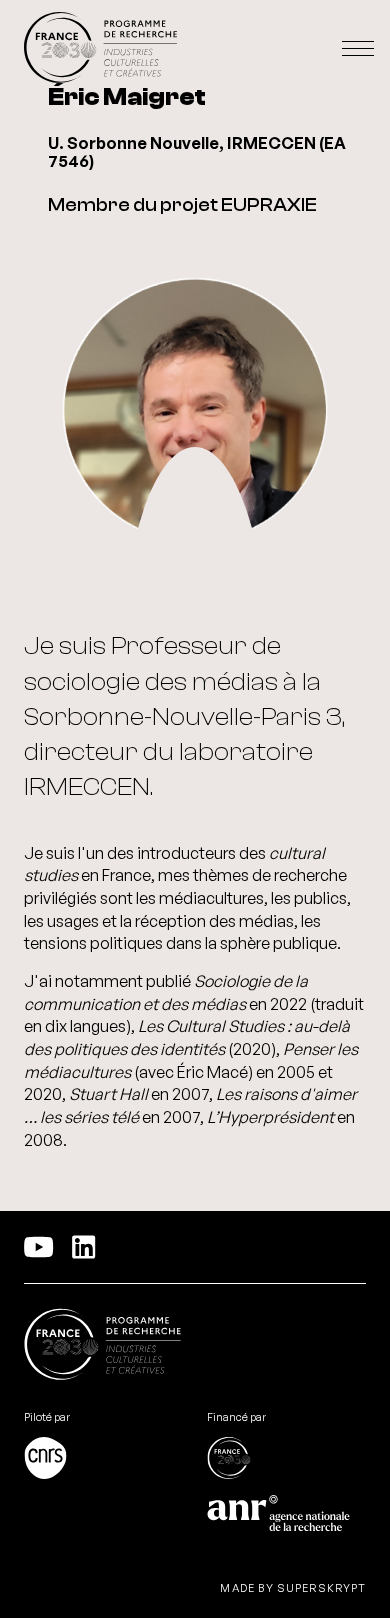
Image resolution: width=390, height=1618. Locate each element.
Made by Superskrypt (293, 1588)
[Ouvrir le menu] (358, 49)
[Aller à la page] (103, 1460)
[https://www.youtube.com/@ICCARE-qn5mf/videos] (39, 1247)
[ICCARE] (100, 48)
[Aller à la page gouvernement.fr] (102, 1347)
